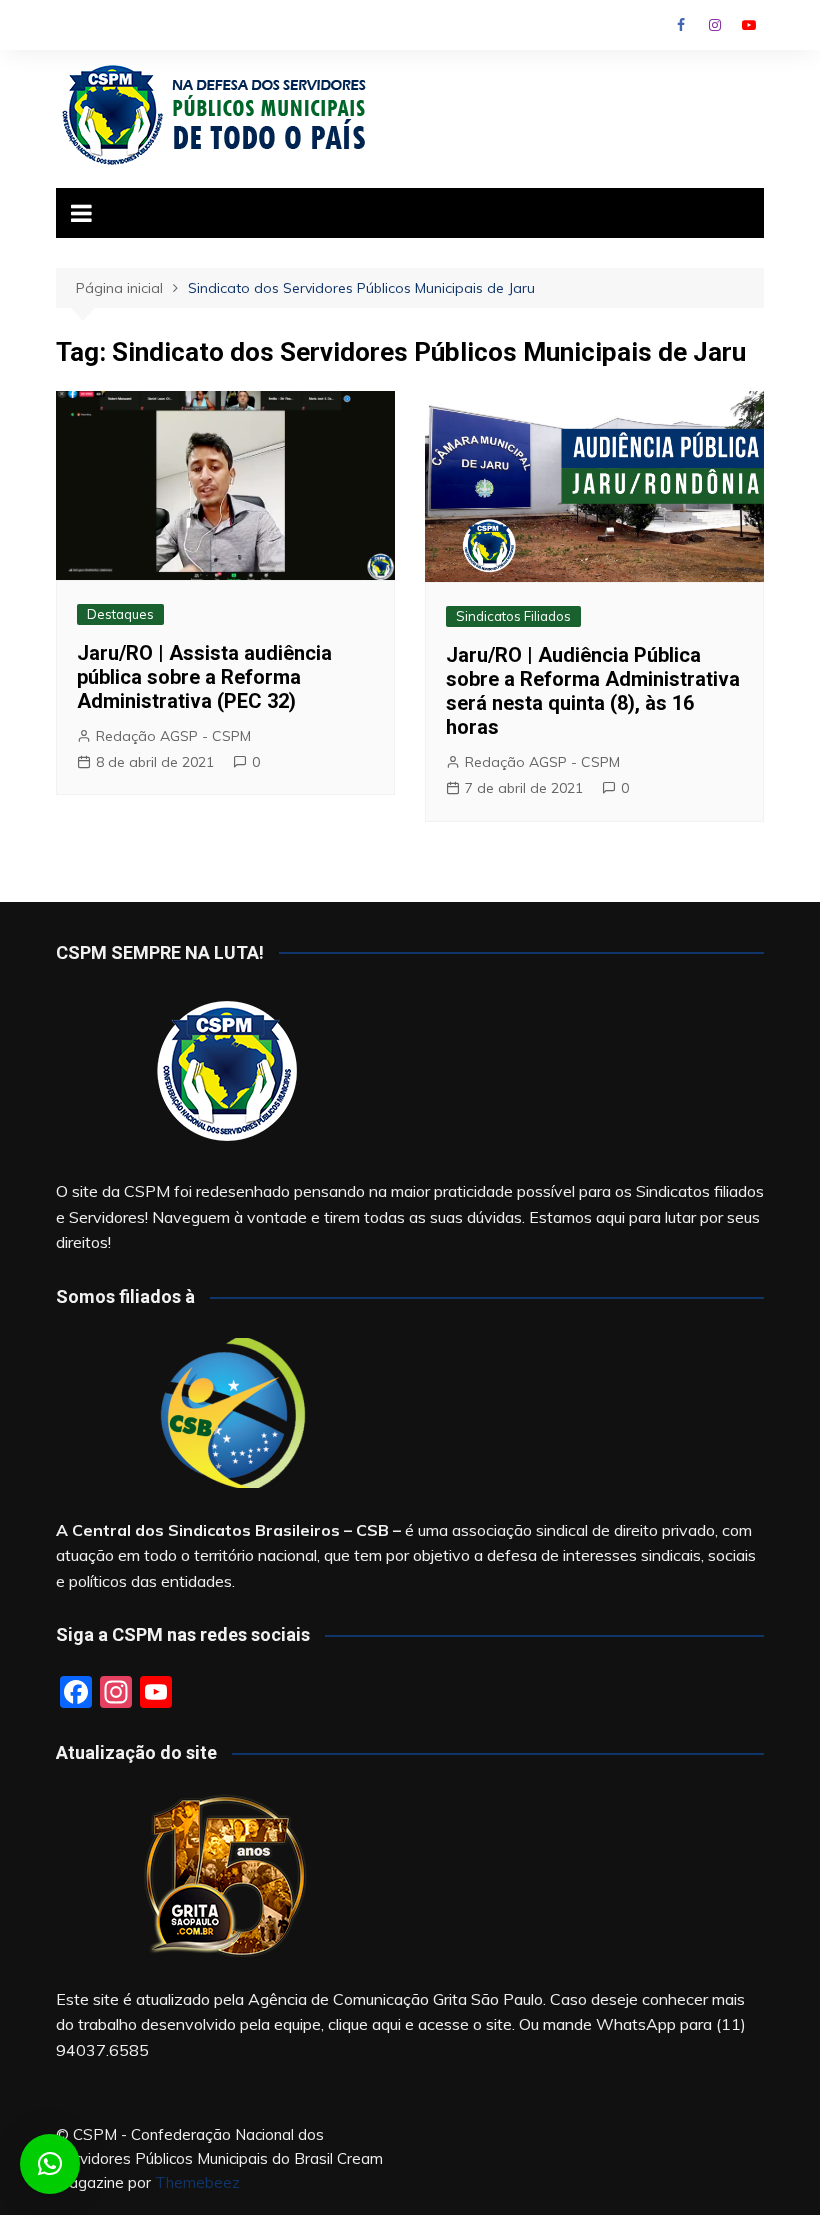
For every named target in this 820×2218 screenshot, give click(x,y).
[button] (50, 2164)
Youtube (749, 25)
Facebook (681, 25)
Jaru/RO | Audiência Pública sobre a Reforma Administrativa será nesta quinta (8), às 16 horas (593, 691)
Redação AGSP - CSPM (173, 736)
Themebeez (197, 2182)
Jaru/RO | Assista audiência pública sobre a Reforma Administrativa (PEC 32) (204, 677)
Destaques (120, 614)
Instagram (715, 25)
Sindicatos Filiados (513, 616)
